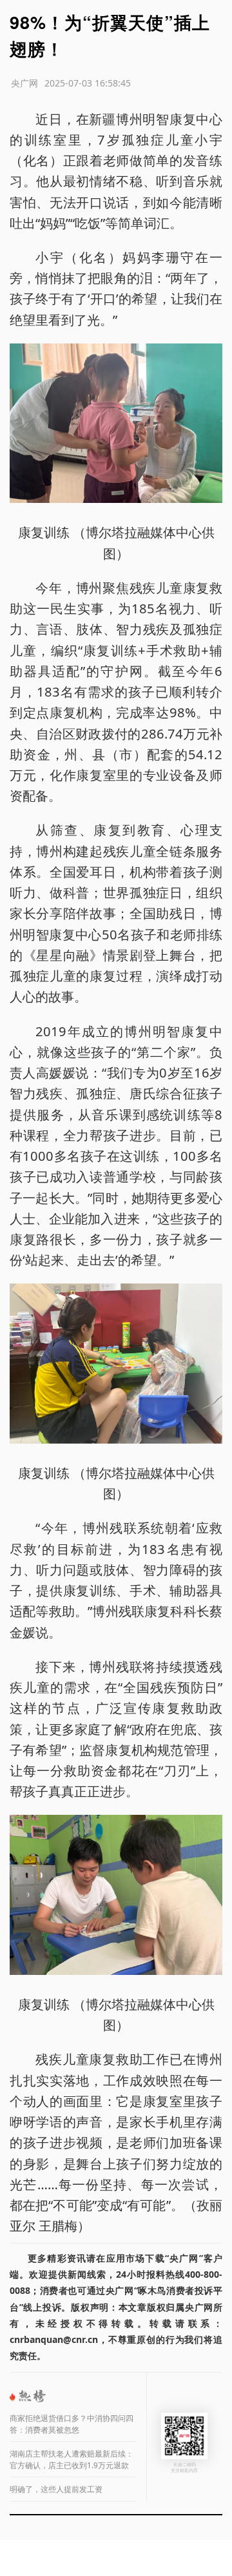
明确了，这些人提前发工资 (56, 2489)
